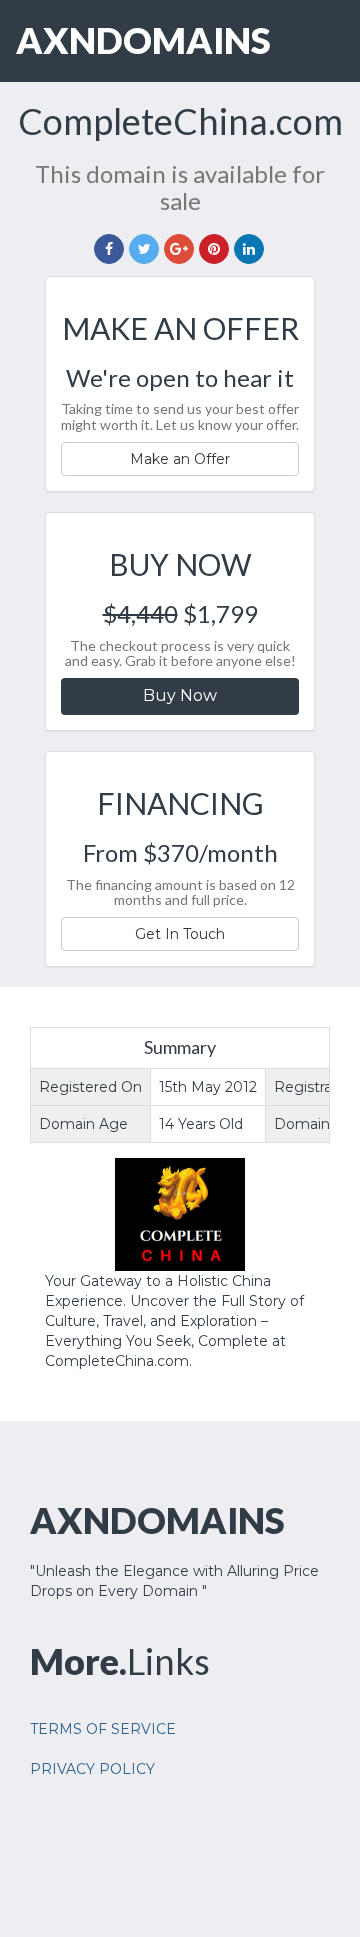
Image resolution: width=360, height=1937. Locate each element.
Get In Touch (180, 934)
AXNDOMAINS (143, 40)
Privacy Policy (92, 1769)
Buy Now (180, 695)
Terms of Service (103, 1729)
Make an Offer (180, 459)
